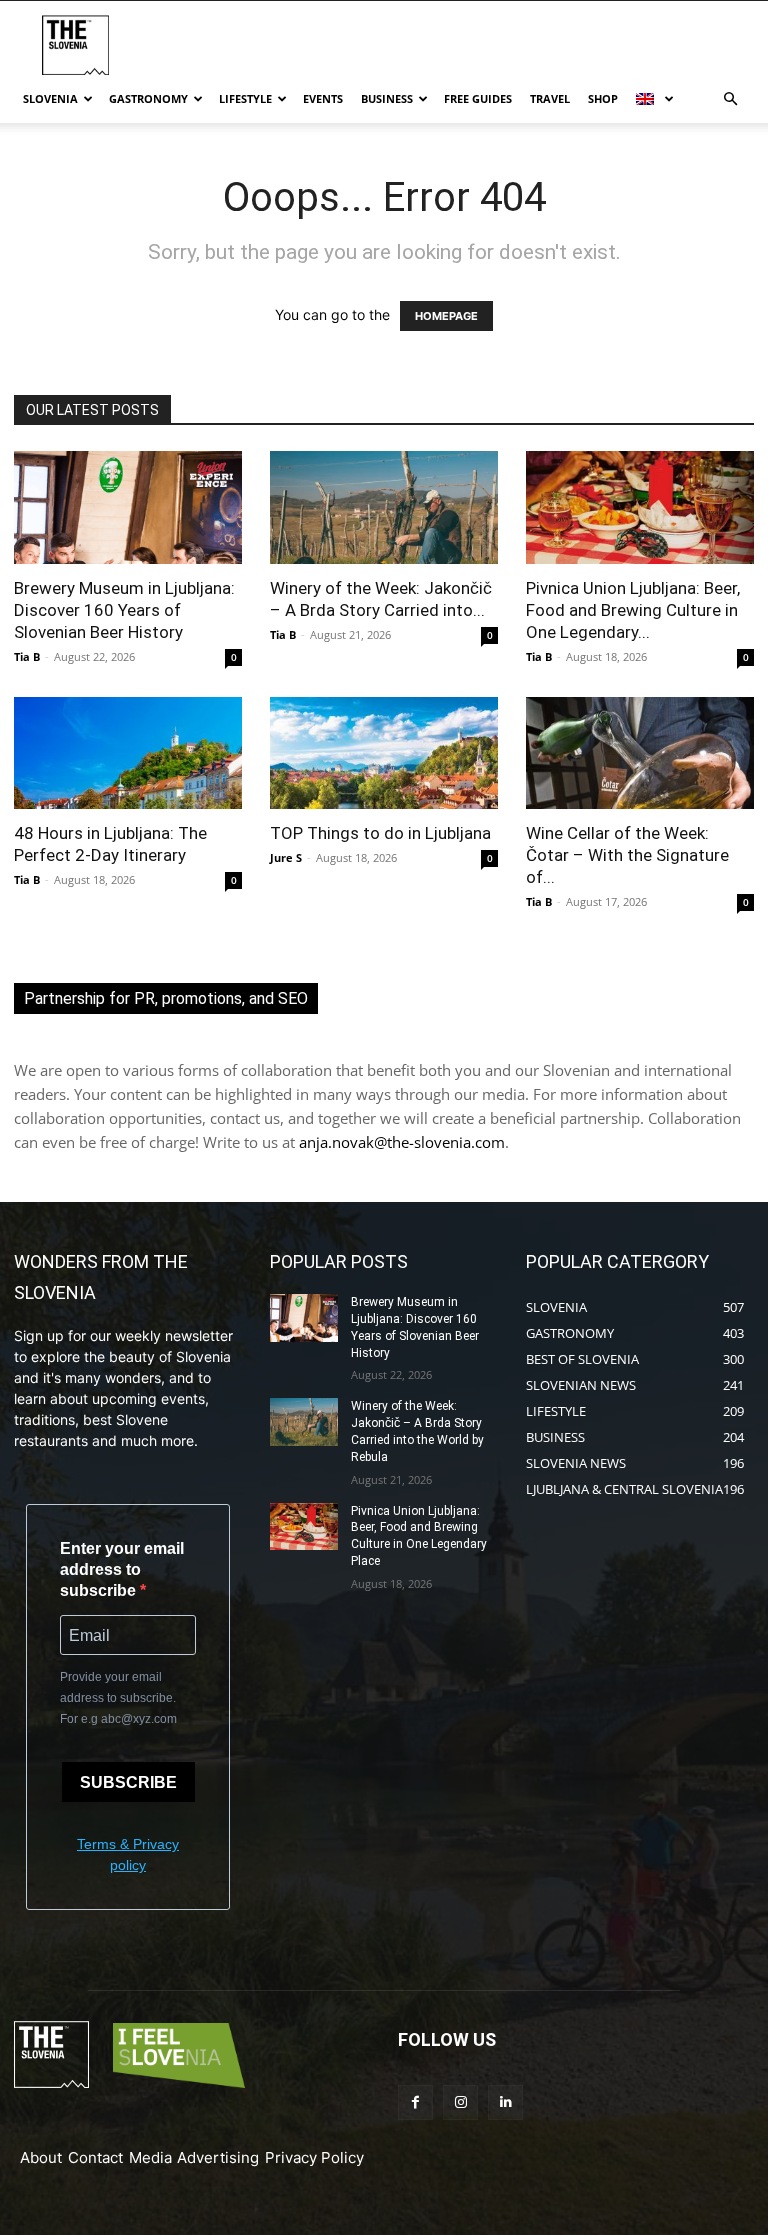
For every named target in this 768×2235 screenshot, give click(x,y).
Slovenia (50, 98)
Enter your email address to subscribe (122, 1569)
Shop (603, 98)
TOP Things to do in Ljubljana (380, 833)
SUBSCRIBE (128, 1782)
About (41, 2157)
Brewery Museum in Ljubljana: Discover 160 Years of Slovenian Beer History (124, 610)
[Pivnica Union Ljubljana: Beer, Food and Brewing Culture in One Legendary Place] (640, 507)
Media (150, 2157)
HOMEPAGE (446, 316)
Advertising (218, 2157)
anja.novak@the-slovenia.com (402, 1142)
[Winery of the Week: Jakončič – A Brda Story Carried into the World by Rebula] (384, 507)
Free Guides (478, 98)
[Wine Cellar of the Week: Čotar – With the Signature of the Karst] (640, 753)
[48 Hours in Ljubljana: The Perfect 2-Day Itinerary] (128, 753)
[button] (730, 99)
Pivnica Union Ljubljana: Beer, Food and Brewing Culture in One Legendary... (633, 610)
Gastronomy (148, 98)
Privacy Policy (314, 2157)
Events (323, 98)
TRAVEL (550, 98)
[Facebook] (415, 2102)
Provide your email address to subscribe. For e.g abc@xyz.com (118, 1698)
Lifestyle (245, 98)
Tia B (27, 656)
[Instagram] (460, 2102)
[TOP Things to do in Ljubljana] (384, 753)
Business (387, 98)
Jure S (286, 857)
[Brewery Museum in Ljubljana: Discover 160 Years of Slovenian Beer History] (128, 507)
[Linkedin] (505, 2102)
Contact (95, 2157)
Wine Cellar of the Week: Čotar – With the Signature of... (627, 855)
